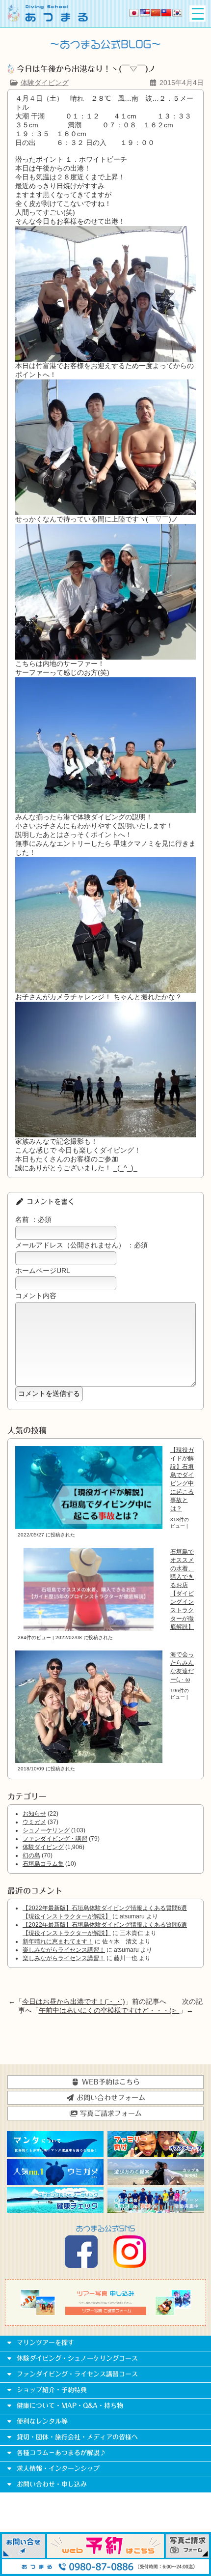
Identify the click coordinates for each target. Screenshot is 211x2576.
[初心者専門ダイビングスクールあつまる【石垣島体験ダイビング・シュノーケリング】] (48, 19)
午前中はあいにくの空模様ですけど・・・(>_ (109, 2010)
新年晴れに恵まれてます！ (58, 1941)
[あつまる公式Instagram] (130, 2265)
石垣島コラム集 (43, 1864)
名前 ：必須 (33, 1219)
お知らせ (34, 1814)
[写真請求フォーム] (187, 2555)
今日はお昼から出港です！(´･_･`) (74, 2001)
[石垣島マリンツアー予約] (105, 2555)
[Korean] (177, 13)
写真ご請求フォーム (110, 2113)
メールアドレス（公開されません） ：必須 (81, 1245)
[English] (145, 13)
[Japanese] (134, 13)
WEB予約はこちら (110, 2082)
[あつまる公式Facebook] (81, 2265)
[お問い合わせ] (24, 2555)
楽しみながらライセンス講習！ (64, 1950)
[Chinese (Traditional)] (166, 13)
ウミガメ (34, 1822)
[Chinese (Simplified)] (156, 13)
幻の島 (31, 1855)
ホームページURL (43, 1271)
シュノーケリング (46, 1830)
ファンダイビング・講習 (55, 1839)
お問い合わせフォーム (110, 2098)
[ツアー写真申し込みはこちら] (105, 2313)
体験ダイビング (45, 83)
